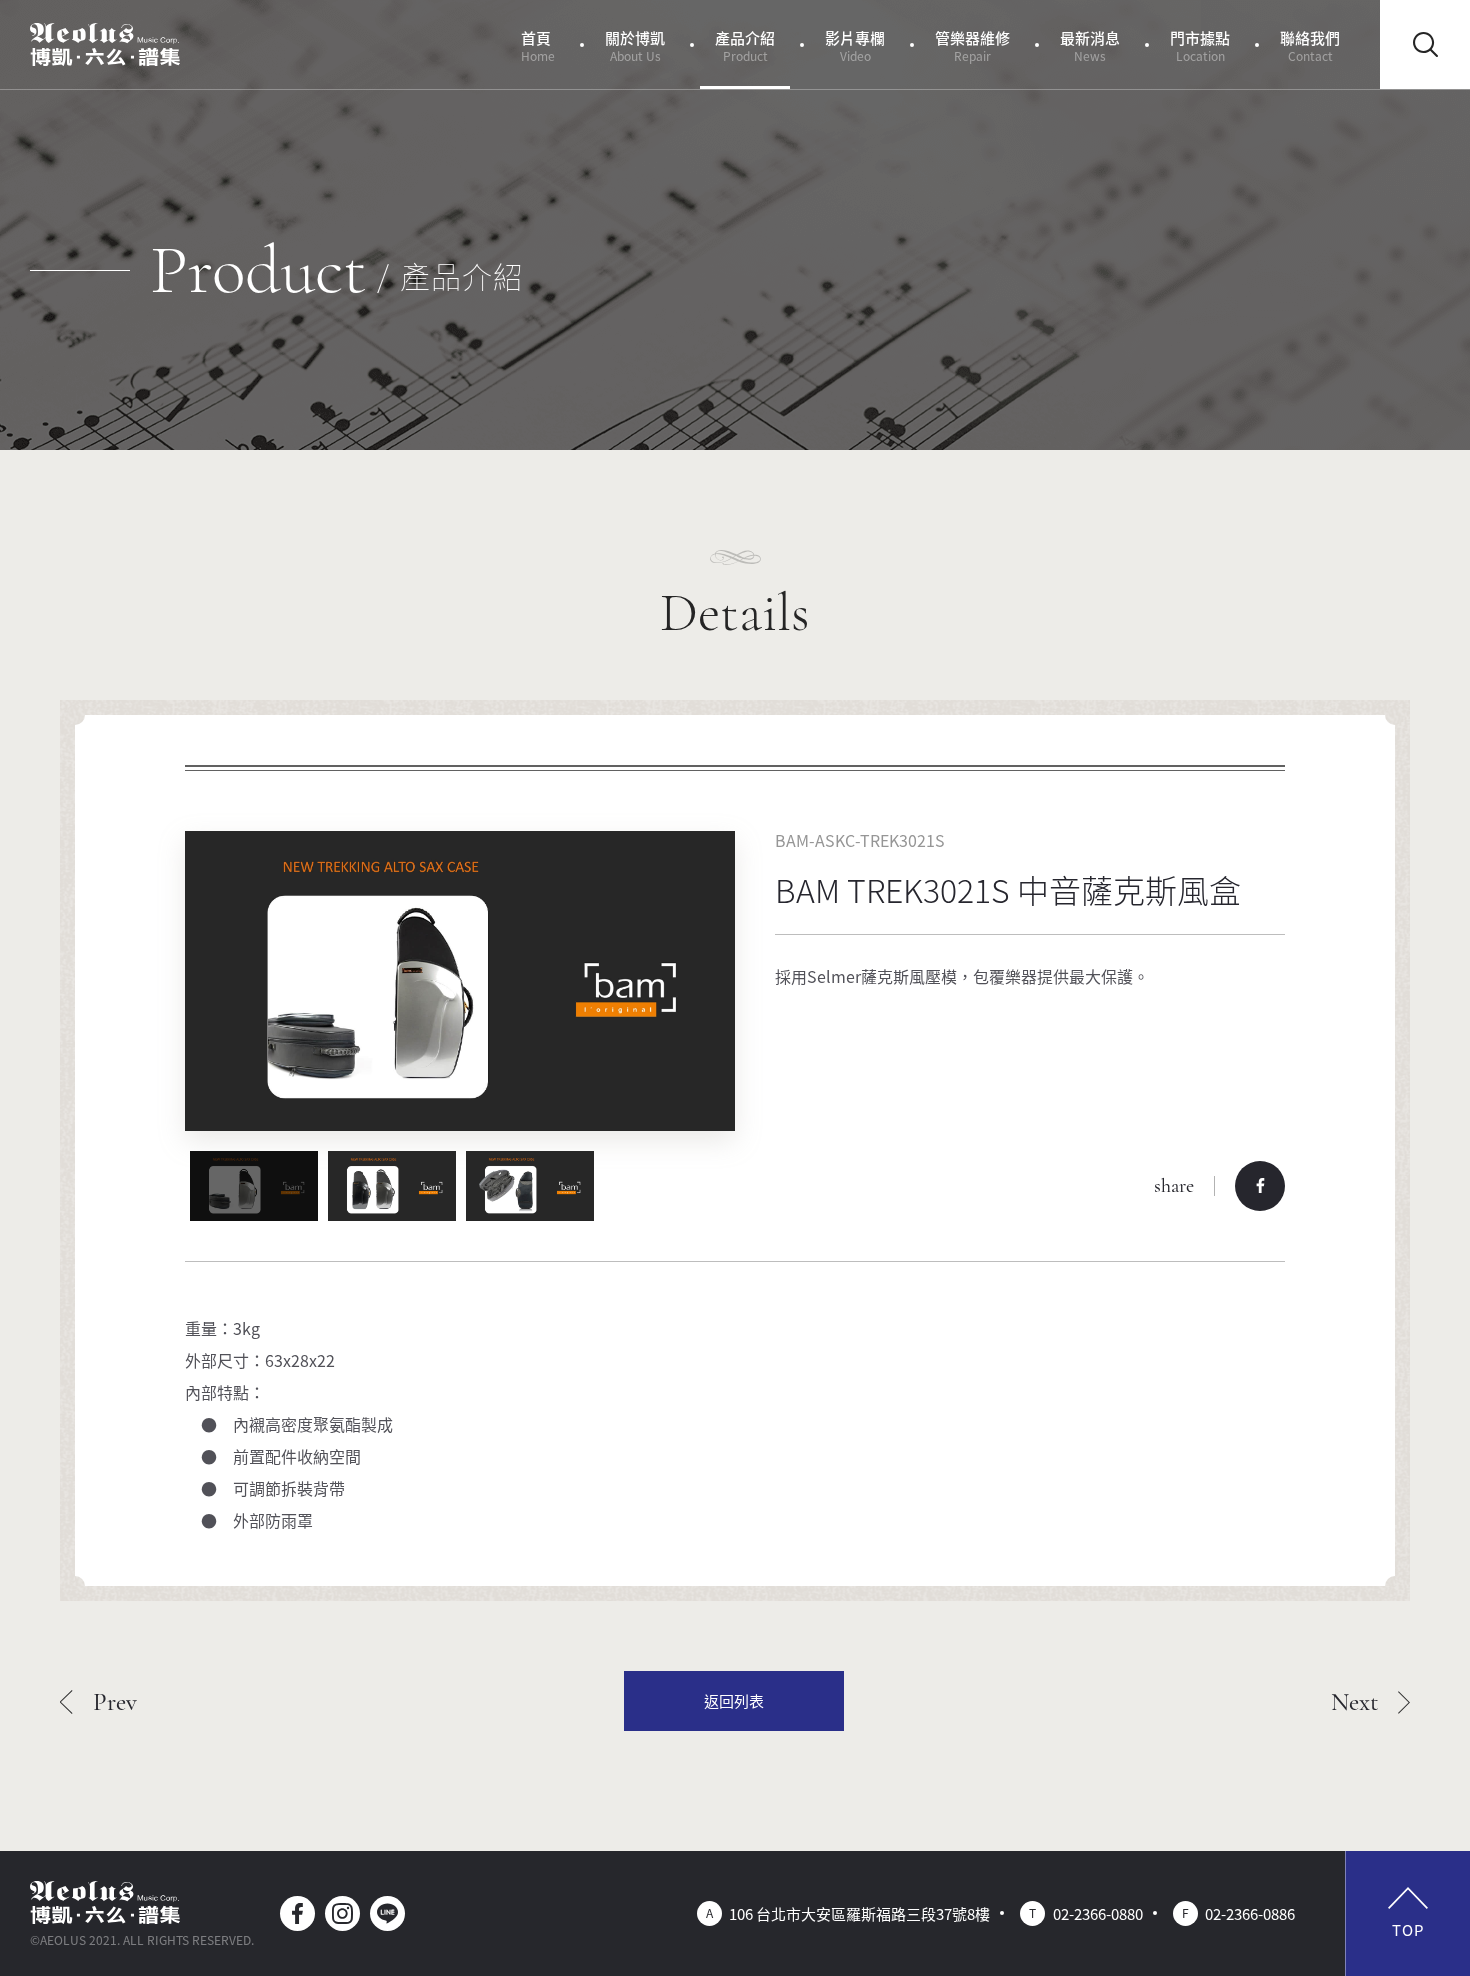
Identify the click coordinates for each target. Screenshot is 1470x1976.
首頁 (538, 45)
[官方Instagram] (342, 1913)
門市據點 (1200, 45)
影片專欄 (855, 45)
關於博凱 (635, 45)
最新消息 (1090, 45)
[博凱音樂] (105, 45)
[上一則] (98, 1701)
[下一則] (1371, 1701)
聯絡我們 (1310, 45)
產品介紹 (745, 45)
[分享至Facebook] (1260, 1186)
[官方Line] (387, 1913)
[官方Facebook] (297, 1913)
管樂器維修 (972, 45)
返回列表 (734, 1700)
